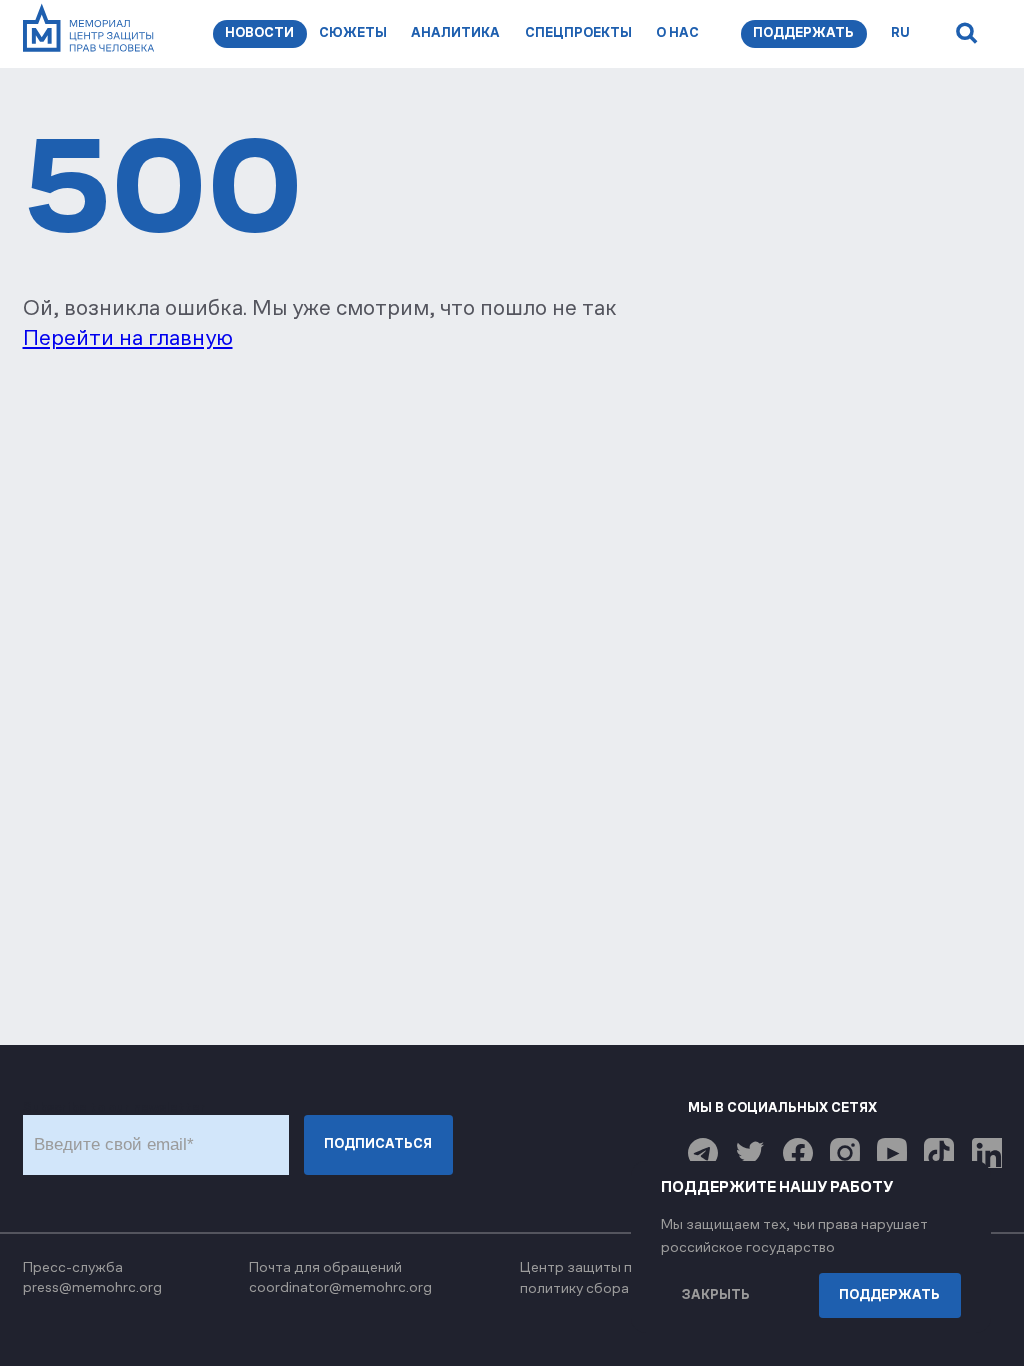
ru (900, 33)
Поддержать (803, 33)
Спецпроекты (578, 33)
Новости (259, 33)
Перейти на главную (128, 337)
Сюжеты (353, 33)
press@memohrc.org (92, 1287)
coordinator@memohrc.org (340, 1287)
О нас (677, 33)
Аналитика (455, 33)
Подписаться (378, 1144)
